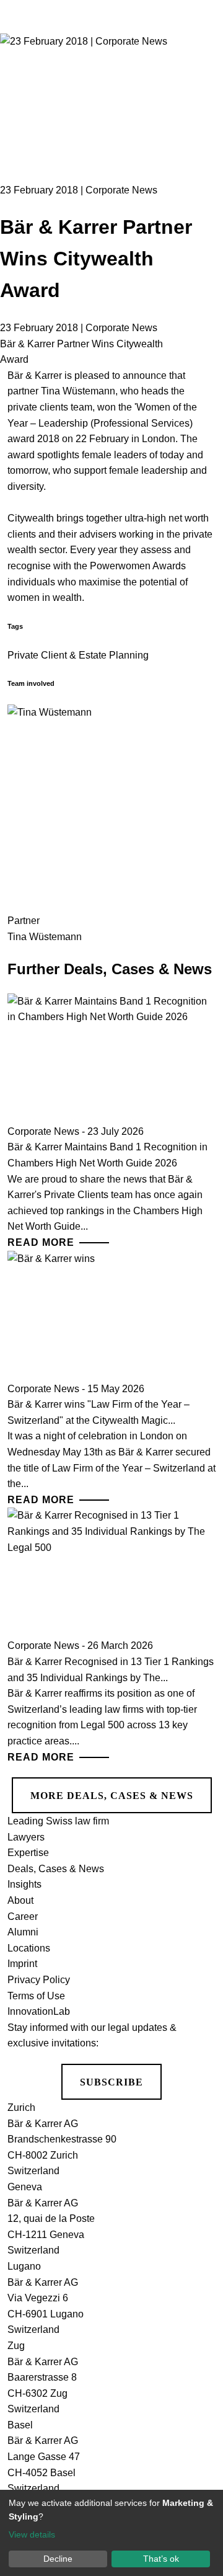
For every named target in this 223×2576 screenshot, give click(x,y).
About (20, 1900)
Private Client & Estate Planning (78, 655)
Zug (16, 2346)
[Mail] (199, 145)
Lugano (24, 2266)
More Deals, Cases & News (112, 1796)
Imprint (22, 1964)
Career (23, 1916)
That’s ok (161, 2559)
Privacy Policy (39, 1980)
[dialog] (111, 2533)
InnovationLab (39, 2011)
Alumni (23, 1932)
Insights (24, 1884)
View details (32, 2534)
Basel (20, 2425)
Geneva (25, 2187)
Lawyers (26, 1837)
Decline (58, 2559)
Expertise (28, 1853)
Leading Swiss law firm (58, 1821)
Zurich (21, 2107)
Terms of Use (36, 1996)
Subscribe (111, 2082)
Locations (29, 1948)
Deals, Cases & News (56, 1869)
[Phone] (199, 98)
